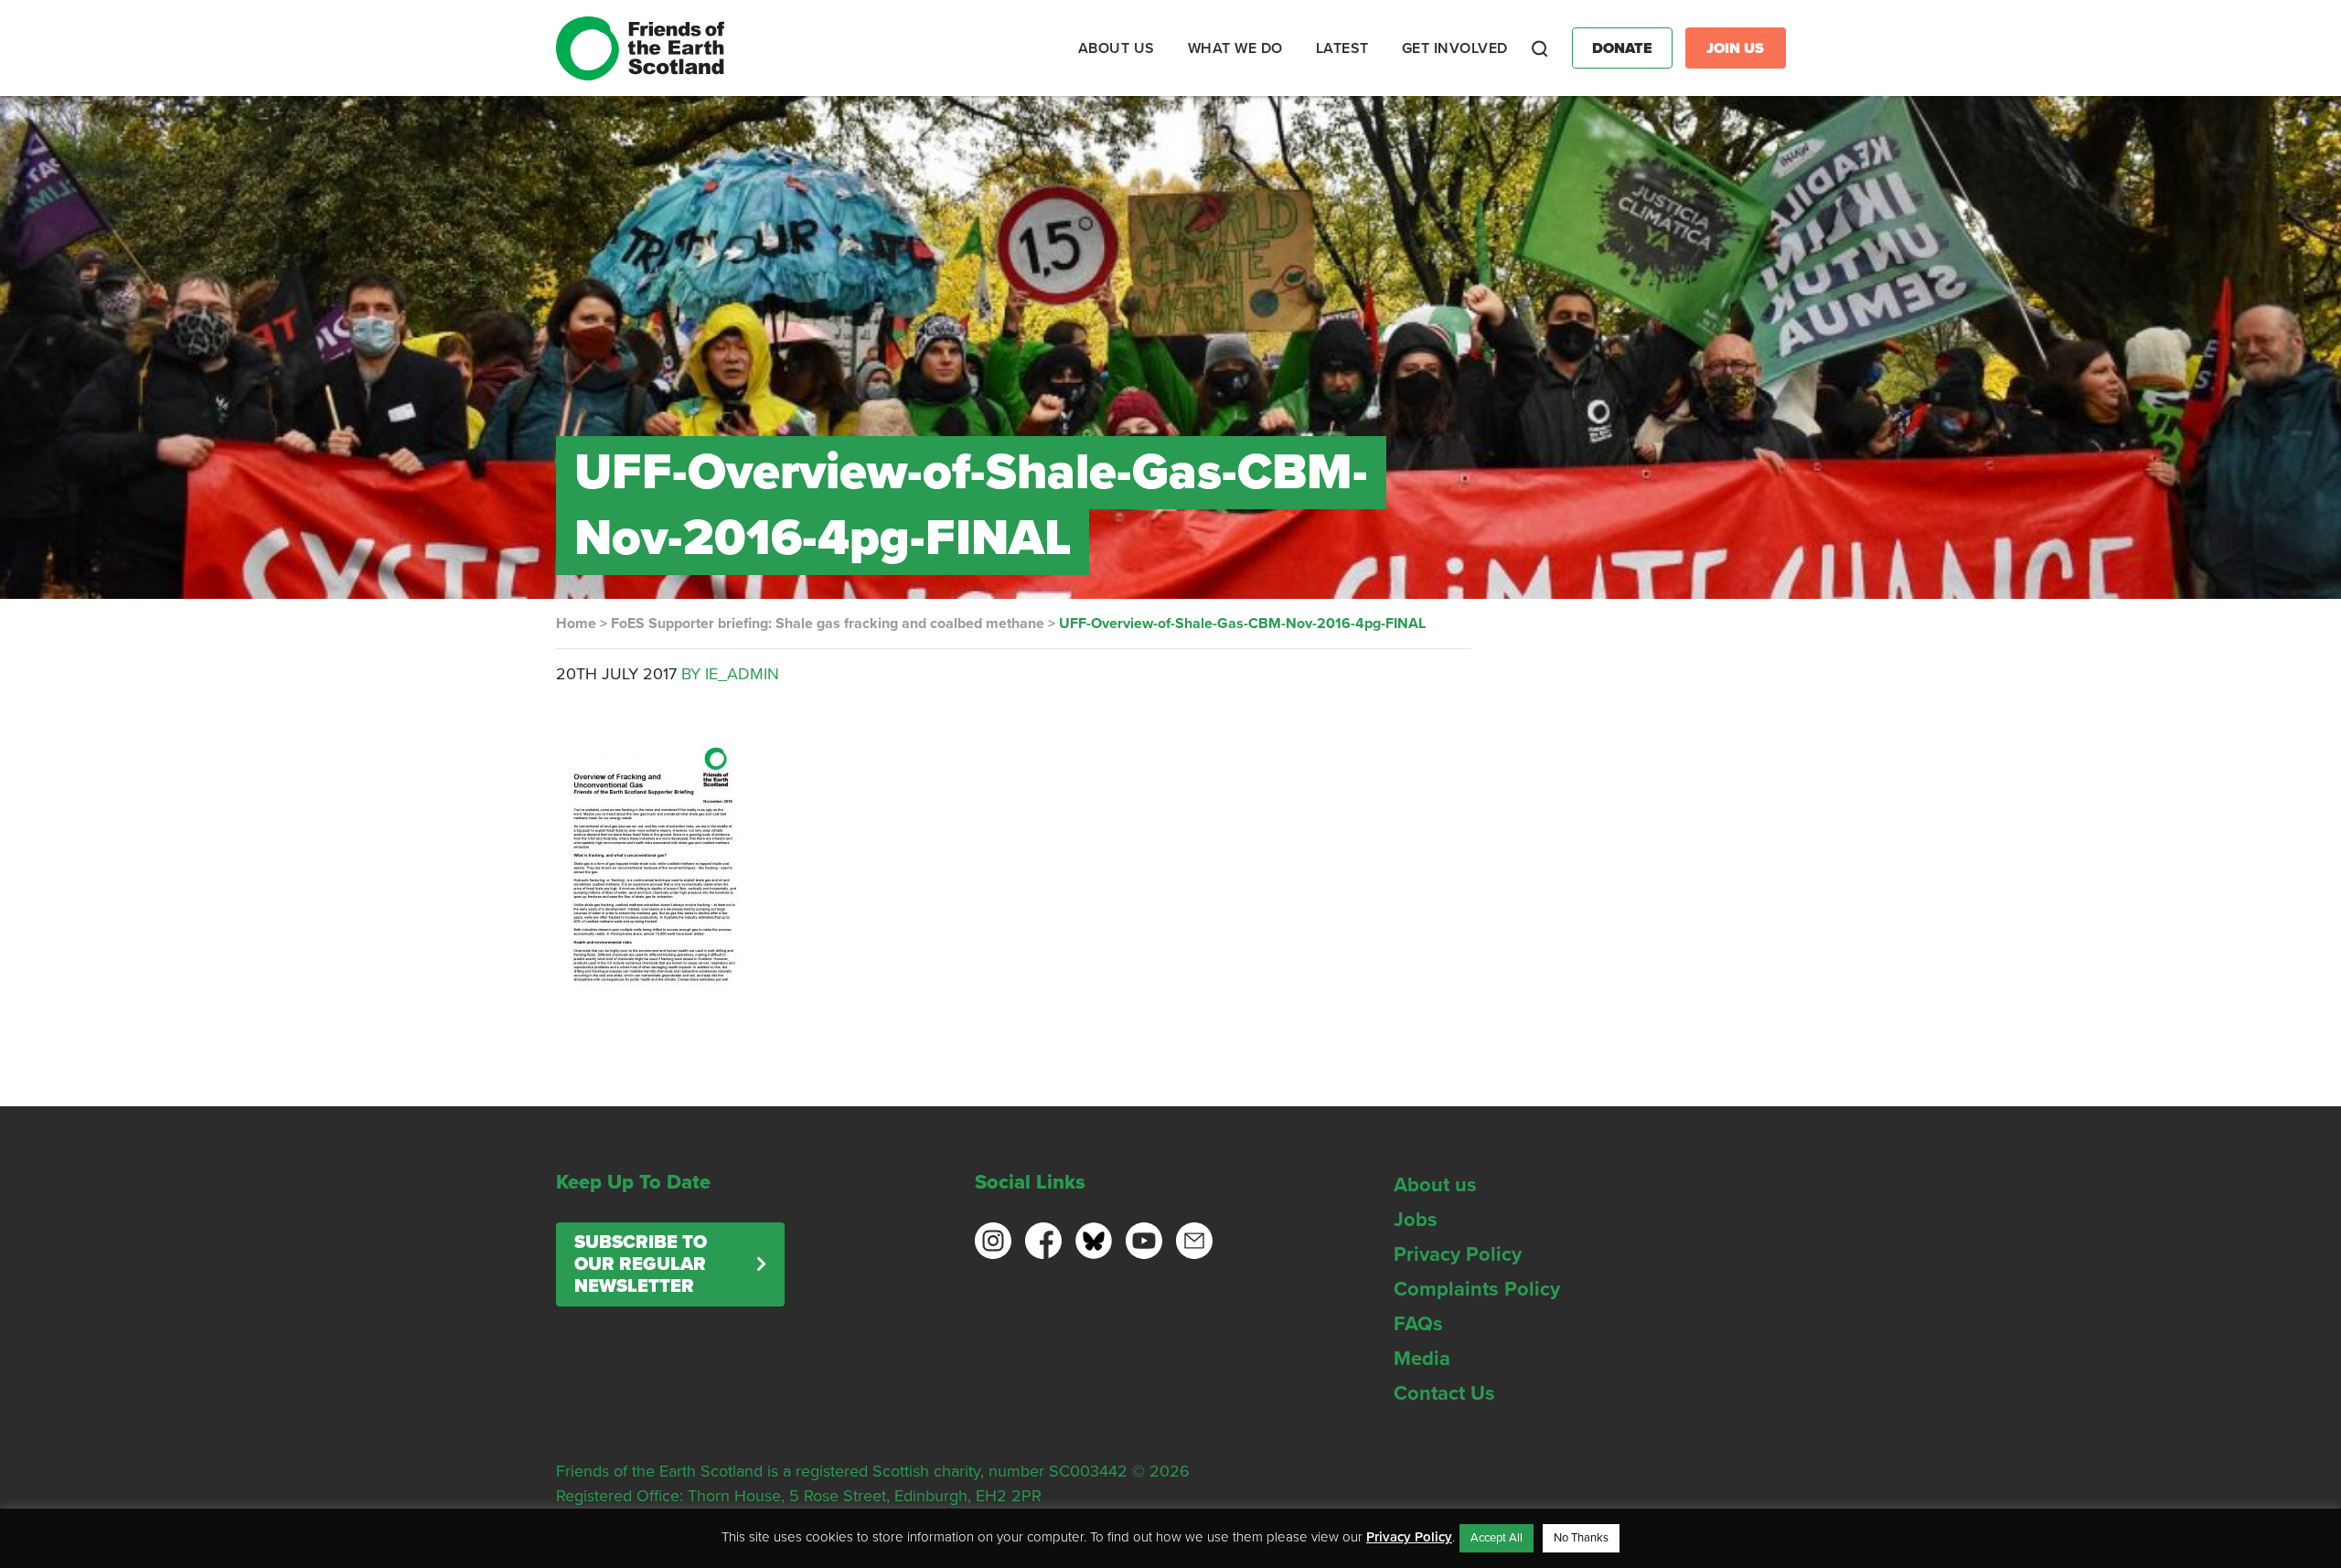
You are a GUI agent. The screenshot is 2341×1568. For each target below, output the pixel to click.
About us (1435, 1185)
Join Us (1735, 48)
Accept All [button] (1497, 1538)
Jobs (1416, 1220)
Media (1422, 1359)
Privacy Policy (1458, 1254)
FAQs (1418, 1324)
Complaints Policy (1477, 1289)
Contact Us (1444, 1393)
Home (576, 624)
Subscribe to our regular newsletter (641, 1264)
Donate (1622, 48)
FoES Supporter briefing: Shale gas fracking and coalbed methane (828, 624)
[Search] (1540, 48)
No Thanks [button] (1581, 1538)
